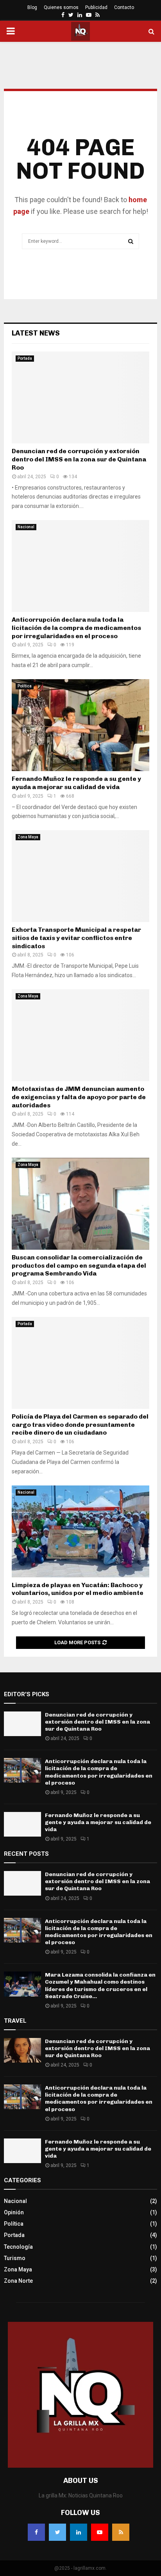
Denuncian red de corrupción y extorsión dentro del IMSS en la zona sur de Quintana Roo (79, 459)
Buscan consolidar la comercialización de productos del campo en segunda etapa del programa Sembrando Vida (79, 1266)
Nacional (26, 527)
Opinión (14, 2212)
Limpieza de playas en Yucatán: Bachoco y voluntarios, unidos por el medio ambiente (78, 1589)
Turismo (15, 2258)
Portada (25, 358)
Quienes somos (61, 7)
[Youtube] (100, 2532)
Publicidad (96, 7)
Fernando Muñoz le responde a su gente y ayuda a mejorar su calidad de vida (76, 783)
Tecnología (18, 2247)
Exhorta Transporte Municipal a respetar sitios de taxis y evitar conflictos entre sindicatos (76, 938)
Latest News (36, 333)
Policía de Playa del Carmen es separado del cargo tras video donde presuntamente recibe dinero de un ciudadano (80, 1425)
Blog (32, 7)
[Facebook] (36, 2532)
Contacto (124, 7)
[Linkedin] (79, 2532)
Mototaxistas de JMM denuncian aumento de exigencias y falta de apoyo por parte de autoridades (79, 1097)
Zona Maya (28, 837)
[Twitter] (57, 2532)
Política (25, 686)
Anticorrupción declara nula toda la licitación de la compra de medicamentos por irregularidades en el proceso (76, 628)
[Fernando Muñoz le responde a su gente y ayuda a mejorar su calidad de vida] (80, 725)
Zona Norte (18, 2281)
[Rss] (121, 2532)
